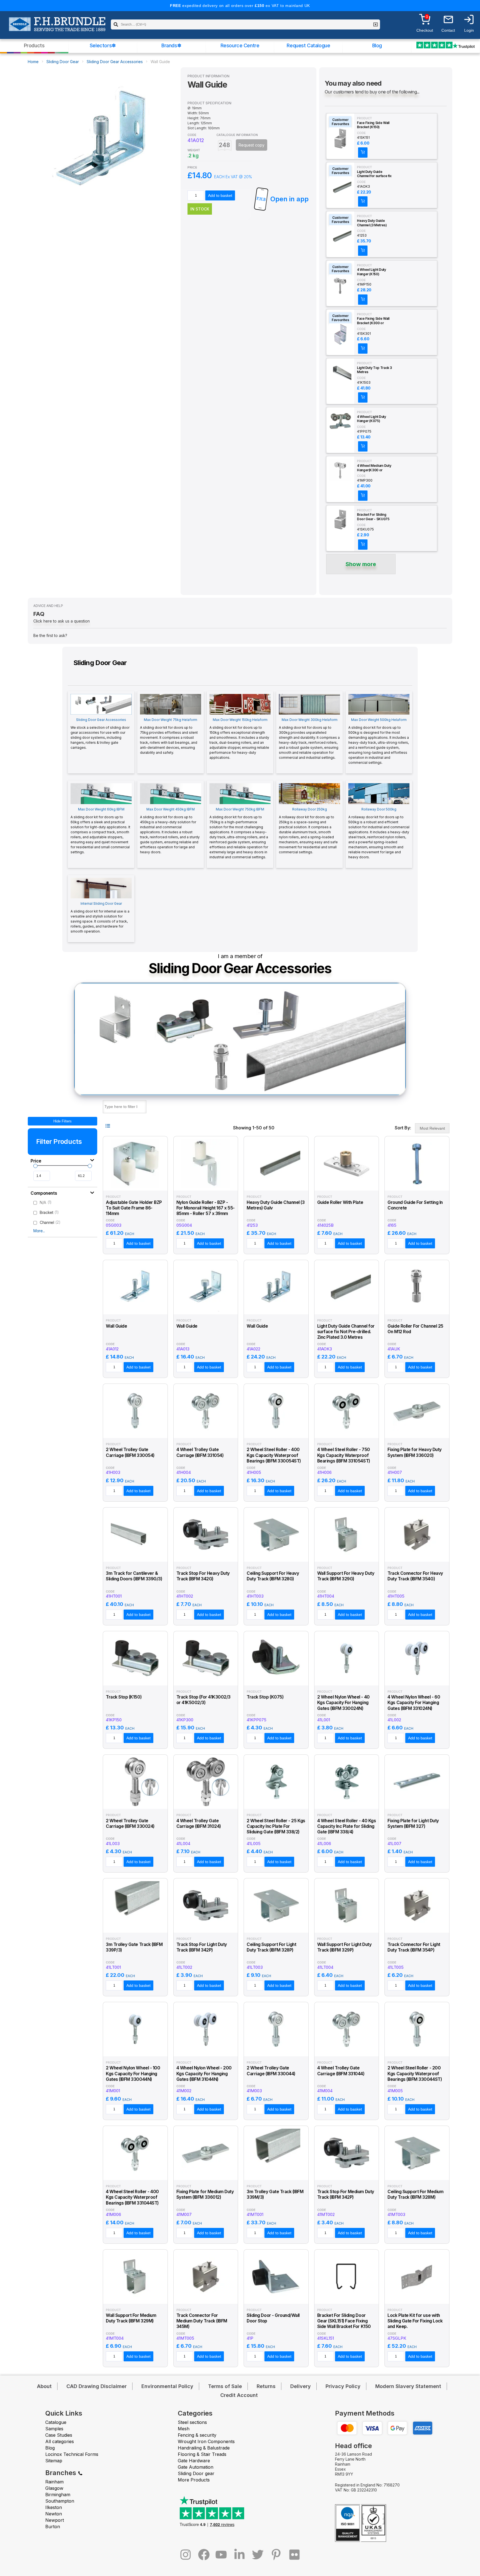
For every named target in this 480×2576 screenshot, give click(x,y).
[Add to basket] (363, 153)
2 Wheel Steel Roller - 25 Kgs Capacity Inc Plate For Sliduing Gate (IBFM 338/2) (276, 1826)
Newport (55, 2520)
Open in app (289, 199)
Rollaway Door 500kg (379, 833)
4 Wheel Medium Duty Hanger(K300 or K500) (374, 468)
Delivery (301, 2386)
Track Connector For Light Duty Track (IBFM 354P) (414, 1947)
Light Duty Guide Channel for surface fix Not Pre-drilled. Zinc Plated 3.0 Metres (374, 174)
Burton (53, 2527)
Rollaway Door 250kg (308, 831)
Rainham (54, 2482)
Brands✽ (171, 45)
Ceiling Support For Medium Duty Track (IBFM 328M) (415, 2194)
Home (33, 62)
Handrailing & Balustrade (204, 2448)
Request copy (252, 145)
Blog (377, 45)
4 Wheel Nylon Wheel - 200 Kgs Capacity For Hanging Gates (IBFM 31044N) (204, 2074)
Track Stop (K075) (265, 1697)
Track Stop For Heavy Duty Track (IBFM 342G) (203, 1576)
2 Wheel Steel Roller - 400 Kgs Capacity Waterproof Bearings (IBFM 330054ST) (274, 1455)
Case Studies (59, 2435)
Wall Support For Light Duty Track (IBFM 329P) (344, 1947)
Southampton (60, 2501)
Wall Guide (116, 1326)
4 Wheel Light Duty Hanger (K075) (372, 419)
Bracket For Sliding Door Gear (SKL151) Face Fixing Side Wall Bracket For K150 (344, 2321)
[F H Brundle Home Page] (57, 28)
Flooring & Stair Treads (202, 2454)
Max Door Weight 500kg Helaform (379, 741)
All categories (60, 2441)
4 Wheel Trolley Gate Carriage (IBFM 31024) (199, 1823)
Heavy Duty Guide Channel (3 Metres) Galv (372, 223)
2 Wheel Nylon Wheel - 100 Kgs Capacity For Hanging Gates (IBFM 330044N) (133, 2074)
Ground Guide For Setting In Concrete (415, 1205)
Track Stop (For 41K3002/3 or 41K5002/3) (203, 1700)
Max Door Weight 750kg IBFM (239, 833)
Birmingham (58, 2495)
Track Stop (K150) (124, 1697)
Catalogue (56, 2422)
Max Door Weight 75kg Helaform (169, 736)
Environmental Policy (167, 2386)
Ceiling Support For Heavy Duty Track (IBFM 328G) (273, 1576)
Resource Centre (240, 45)
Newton (54, 2514)
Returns (266, 2386)
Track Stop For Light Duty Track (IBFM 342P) (202, 1947)
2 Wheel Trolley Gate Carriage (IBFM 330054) (130, 1452)
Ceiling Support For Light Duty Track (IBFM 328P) (271, 1947)
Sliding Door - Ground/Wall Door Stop (273, 2318)
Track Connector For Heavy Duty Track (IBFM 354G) (415, 1576)
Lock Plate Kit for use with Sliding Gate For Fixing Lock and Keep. (415, 2321)
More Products (194, 2480)
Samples (54, 2429)
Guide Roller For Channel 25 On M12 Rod (415, 1329)
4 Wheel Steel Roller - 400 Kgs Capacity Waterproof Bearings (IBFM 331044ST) (132, 2197)
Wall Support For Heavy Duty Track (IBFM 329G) (346, 1576)
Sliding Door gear (196, 2473)
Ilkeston (54, 2507)
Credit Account (239, 2395)
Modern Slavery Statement (408, 2386)
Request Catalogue (308, 45)
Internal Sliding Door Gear (100, 917)
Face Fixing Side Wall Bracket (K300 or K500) (373, 321)
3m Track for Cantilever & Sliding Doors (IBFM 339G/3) (134, 1576)
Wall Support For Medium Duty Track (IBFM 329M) (131, 2318)
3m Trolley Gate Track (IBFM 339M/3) (275, 2194)
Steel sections (192, 2422)
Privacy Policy (343, 2386)
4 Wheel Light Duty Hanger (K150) (372, 272)
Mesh (184, 2429)
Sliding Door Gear (63, 62)
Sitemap (54, 2461)
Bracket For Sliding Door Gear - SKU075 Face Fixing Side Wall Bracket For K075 (373, 517)
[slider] (35, 1166)
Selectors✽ (103, 45)
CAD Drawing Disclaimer (97, 2386)
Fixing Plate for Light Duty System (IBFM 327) (413, 1823)
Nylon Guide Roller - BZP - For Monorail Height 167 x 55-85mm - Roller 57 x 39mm (206, 1208)
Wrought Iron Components (206, 2441)
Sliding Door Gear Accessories (115, 62)
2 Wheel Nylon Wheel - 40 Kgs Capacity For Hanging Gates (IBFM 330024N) (343, 1703)
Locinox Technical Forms (72, 2454)
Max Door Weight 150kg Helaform (239, 739)
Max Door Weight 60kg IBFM (100, 831)
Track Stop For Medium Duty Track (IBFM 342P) (346, 2194)
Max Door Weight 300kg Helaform (309, 739)
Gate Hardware (194, 2461)
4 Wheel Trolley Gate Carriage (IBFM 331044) (341, 2071)
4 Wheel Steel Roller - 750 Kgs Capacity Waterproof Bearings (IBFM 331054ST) (344, 1455)
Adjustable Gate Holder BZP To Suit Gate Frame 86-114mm (134, 1208)
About (44, 2386)
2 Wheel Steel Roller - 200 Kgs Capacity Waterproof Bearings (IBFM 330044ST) (415, 2074)
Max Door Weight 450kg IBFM (170, 831)
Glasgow (54, 2488)
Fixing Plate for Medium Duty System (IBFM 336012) (205, 2194)
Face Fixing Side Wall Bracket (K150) (373, 125)
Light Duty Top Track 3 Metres (374, 370)
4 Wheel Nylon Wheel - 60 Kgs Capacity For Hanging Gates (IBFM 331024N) (414, 1703)
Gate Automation (196, 2467)
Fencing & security (197, 2435)
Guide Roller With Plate (340, 1202)
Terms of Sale (225, 2386)
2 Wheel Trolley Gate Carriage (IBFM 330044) (271, 2071)
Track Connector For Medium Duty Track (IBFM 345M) (202, 2321)
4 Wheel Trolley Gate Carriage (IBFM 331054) (200, 1452)
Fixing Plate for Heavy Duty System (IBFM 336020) (414, 1452)
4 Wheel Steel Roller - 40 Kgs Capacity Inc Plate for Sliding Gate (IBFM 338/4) (347, 1826)
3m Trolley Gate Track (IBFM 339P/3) (134, 1947)
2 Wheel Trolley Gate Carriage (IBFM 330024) (130, 1823)
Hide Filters (62, 1121)
